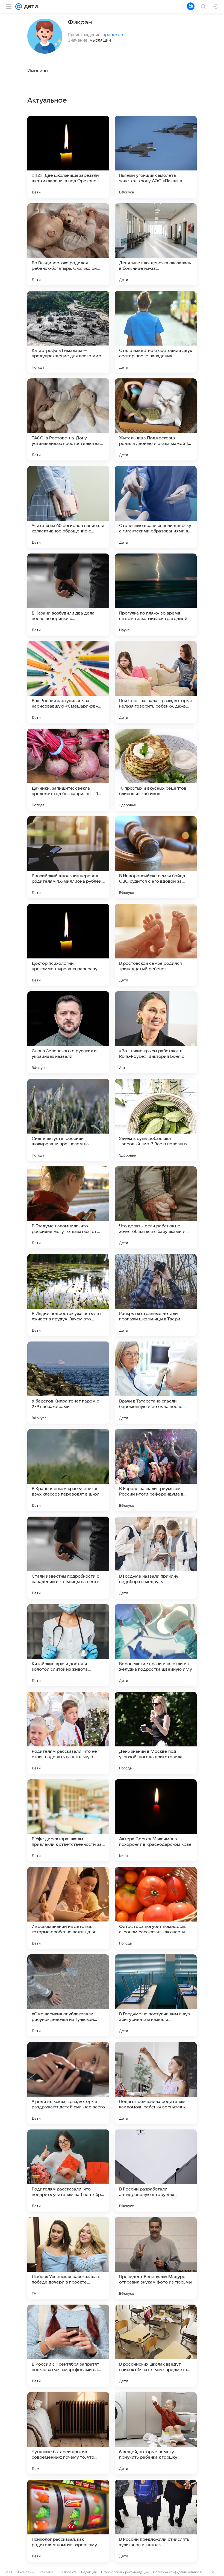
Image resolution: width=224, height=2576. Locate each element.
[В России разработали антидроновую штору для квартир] (156, 2171)
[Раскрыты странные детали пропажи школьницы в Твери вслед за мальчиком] (156, 1295)
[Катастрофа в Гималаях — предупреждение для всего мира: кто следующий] (68, 332)
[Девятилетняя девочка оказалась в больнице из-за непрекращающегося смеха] (156, 244)
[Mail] (19, 7)
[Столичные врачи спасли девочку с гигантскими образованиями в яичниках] (156, 507)
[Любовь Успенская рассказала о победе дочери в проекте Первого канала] (68, 2258)
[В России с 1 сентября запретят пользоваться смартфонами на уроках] (68, 2346)
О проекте (69, 2572)
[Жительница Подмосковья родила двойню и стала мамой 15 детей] (156, 419)
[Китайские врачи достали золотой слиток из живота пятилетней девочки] (68, 1645)
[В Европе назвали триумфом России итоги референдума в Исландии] (156, 1470)
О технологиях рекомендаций (125, 2572)
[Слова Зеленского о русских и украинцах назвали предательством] (68, 1032)
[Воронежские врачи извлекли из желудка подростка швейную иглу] (156, 1645)
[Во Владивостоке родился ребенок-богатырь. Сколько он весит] (68, 244)
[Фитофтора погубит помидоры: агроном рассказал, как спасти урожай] (156, 1908)
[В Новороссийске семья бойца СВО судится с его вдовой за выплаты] (156, 857)
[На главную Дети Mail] (30, 7)
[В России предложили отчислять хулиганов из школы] (156, 2521)
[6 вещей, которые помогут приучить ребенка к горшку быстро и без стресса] (156, 2433)
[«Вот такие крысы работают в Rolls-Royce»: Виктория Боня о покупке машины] (156, 1032)
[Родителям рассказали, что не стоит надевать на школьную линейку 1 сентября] (68, 1733)
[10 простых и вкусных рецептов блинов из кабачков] (156, 770)
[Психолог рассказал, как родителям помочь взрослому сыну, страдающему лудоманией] (68, 2521)
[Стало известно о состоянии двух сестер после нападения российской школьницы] (156, 332)
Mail (9, 2572)
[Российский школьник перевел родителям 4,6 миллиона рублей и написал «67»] (68, 857)
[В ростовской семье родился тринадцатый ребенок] (156, 945)
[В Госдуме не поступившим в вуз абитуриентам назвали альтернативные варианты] (156, 1995)
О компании (26, 2572)
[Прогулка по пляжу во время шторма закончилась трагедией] (156, 595)
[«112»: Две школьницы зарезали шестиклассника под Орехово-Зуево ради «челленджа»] (68, 157)
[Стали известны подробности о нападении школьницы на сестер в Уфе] (68, 1558)
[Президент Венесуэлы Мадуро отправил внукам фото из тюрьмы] (156, 2258)
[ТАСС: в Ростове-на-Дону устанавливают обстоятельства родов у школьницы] (68, 419)
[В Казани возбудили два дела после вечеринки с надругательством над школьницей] (68, 595)
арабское (113, 34)
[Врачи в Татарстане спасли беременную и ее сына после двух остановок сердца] (156, 1383)
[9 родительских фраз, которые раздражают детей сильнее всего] (68, 2083)
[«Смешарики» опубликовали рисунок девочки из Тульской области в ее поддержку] (68, 1995)
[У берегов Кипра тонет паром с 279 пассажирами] (68, 1383)
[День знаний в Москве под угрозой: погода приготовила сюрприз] (156, 1733)
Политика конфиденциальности (178, 2572)
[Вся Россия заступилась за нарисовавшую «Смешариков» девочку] (68, 682)
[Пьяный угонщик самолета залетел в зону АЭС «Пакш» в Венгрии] (156, 157)
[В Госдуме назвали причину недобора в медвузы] (156, 1558)
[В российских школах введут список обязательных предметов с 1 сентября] (156, 2346)
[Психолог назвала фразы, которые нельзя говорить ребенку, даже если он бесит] (156, 682)
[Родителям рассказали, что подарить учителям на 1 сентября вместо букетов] (68, 2171)
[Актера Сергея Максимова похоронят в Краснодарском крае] (156, 1820)
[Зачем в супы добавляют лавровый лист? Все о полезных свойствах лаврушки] (156, 1120)
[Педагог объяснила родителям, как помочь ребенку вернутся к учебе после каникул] (156, 2083)
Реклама (47, 2572)
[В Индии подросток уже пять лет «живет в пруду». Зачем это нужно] (68, 1295)
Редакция (89, 2572)
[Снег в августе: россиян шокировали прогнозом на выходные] (68, 1120)
